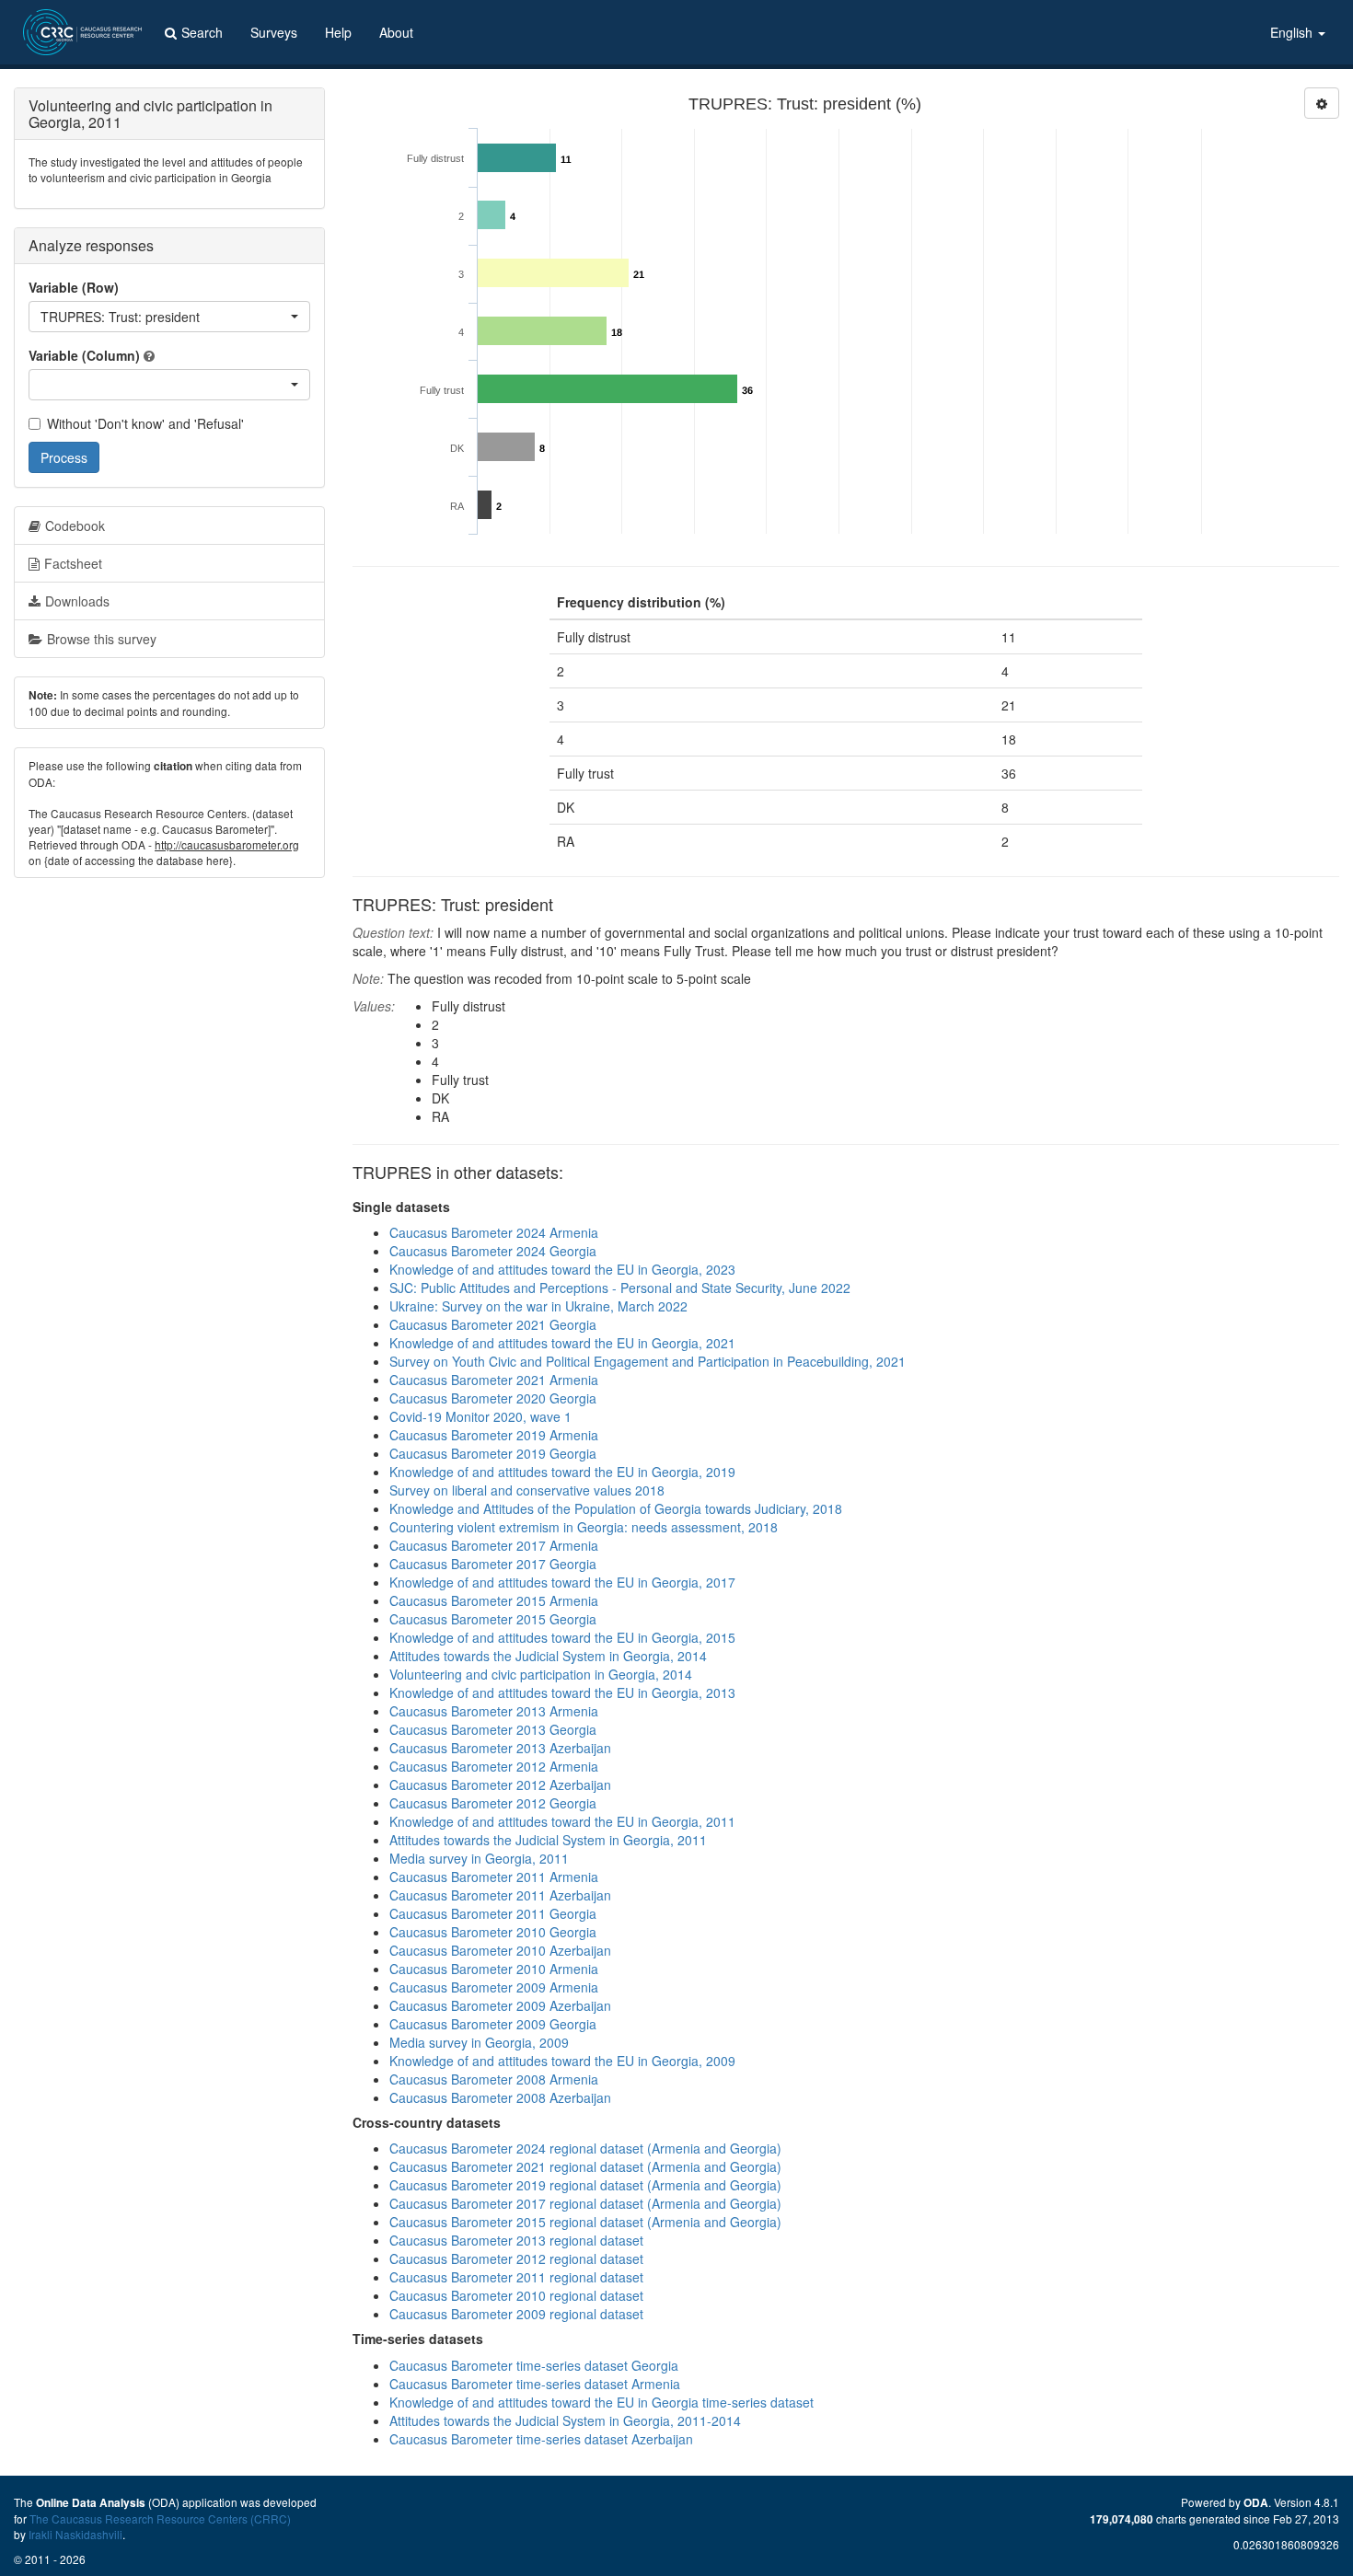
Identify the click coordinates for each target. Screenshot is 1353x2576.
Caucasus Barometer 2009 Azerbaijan (500, 2005)
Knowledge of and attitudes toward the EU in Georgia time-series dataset (601, 2402)
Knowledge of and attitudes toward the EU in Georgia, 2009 (562, 2061)
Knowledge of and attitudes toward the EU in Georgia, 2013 (562, 1692)
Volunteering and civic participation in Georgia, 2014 (541, 1674)
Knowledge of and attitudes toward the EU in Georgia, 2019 (562, 1472)
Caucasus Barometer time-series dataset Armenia (535, 2384)
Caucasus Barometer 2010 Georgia (493, 1932)
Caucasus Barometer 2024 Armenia (494, 1232)
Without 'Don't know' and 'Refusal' (145, 423)
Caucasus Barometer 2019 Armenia (494, 1435)
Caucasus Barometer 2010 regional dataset (516, 2295)
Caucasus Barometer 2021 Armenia (494, 1380)
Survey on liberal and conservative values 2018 (527, 1490)
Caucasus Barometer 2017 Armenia (494, 1545)
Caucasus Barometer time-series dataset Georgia (534, 2365)
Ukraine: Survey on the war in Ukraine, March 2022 (538, 1306)
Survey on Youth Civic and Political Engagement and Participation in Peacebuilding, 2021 (648, 1361)
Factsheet (73, 563)
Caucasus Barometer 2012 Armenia (494, 1766)
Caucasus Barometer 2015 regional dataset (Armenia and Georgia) (585, 2222)
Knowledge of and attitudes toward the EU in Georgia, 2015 (562, 1637)
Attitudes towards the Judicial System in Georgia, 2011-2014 (565, 2420)
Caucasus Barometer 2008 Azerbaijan (500, 2097)
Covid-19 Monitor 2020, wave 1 (480, 1416)
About (396, 32)
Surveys (274, 32)
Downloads (77, 601)
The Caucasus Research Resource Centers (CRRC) (160, 2518)
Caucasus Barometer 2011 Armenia (494, 1877)
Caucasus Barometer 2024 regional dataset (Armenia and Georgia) (585, 2148)
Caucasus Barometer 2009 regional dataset (516, 2314)
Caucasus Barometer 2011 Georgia (493, 1913)
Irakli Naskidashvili (75, 2534)
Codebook (75, 526)
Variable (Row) (74, 287)
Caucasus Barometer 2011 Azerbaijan (500, 1895)
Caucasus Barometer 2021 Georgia (493, 1324)
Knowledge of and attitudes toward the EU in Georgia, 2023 (562, 1269)
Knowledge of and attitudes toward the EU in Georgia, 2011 (562, 1821)
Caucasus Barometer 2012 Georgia (493, 1803)
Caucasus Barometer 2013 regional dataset (516, 2240)
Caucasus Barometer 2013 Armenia (494, 1711)
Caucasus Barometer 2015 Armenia (494, 1600)
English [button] (1293, 32)
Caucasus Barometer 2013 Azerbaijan (500, 1748)
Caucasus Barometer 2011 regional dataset (516, 2277)
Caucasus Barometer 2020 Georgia (493, 1398)
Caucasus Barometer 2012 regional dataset (516, 2258)
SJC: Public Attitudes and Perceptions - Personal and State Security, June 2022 (620, 1288)
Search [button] (202, 32)
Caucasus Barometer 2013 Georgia (493, 1729)
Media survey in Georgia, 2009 (479, 2042)
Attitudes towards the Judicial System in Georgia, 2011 (548, 1840)
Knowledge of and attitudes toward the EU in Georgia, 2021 (562, 1343)
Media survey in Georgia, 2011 (479, 1858)
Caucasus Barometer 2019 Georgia (493, 1453)
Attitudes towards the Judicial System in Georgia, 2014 (548, 1656)
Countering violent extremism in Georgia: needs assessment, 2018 (584, 1527)
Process (64, 457)
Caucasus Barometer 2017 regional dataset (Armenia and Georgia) (585, 2203)
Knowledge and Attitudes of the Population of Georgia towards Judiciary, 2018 (616, 1508)
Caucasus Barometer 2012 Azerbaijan (500, 1785)
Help (338, 32)
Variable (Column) (84, 355)
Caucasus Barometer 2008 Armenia (494, 2079)
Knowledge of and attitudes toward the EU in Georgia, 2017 (562, 1582)
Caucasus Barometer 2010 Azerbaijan (500, 1950)
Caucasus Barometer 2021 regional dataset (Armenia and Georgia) (585, 2166)
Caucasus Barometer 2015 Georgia (493, 1619)
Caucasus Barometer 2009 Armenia (494, 1987)
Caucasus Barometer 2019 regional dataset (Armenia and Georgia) (585, 2185)
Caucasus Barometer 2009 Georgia (493, 2024)
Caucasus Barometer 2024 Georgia (493, 1251)
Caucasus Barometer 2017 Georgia (493, 1564)
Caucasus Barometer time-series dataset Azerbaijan (541, 2439)
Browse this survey (102, 639)
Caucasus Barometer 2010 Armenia (494, 1969)
